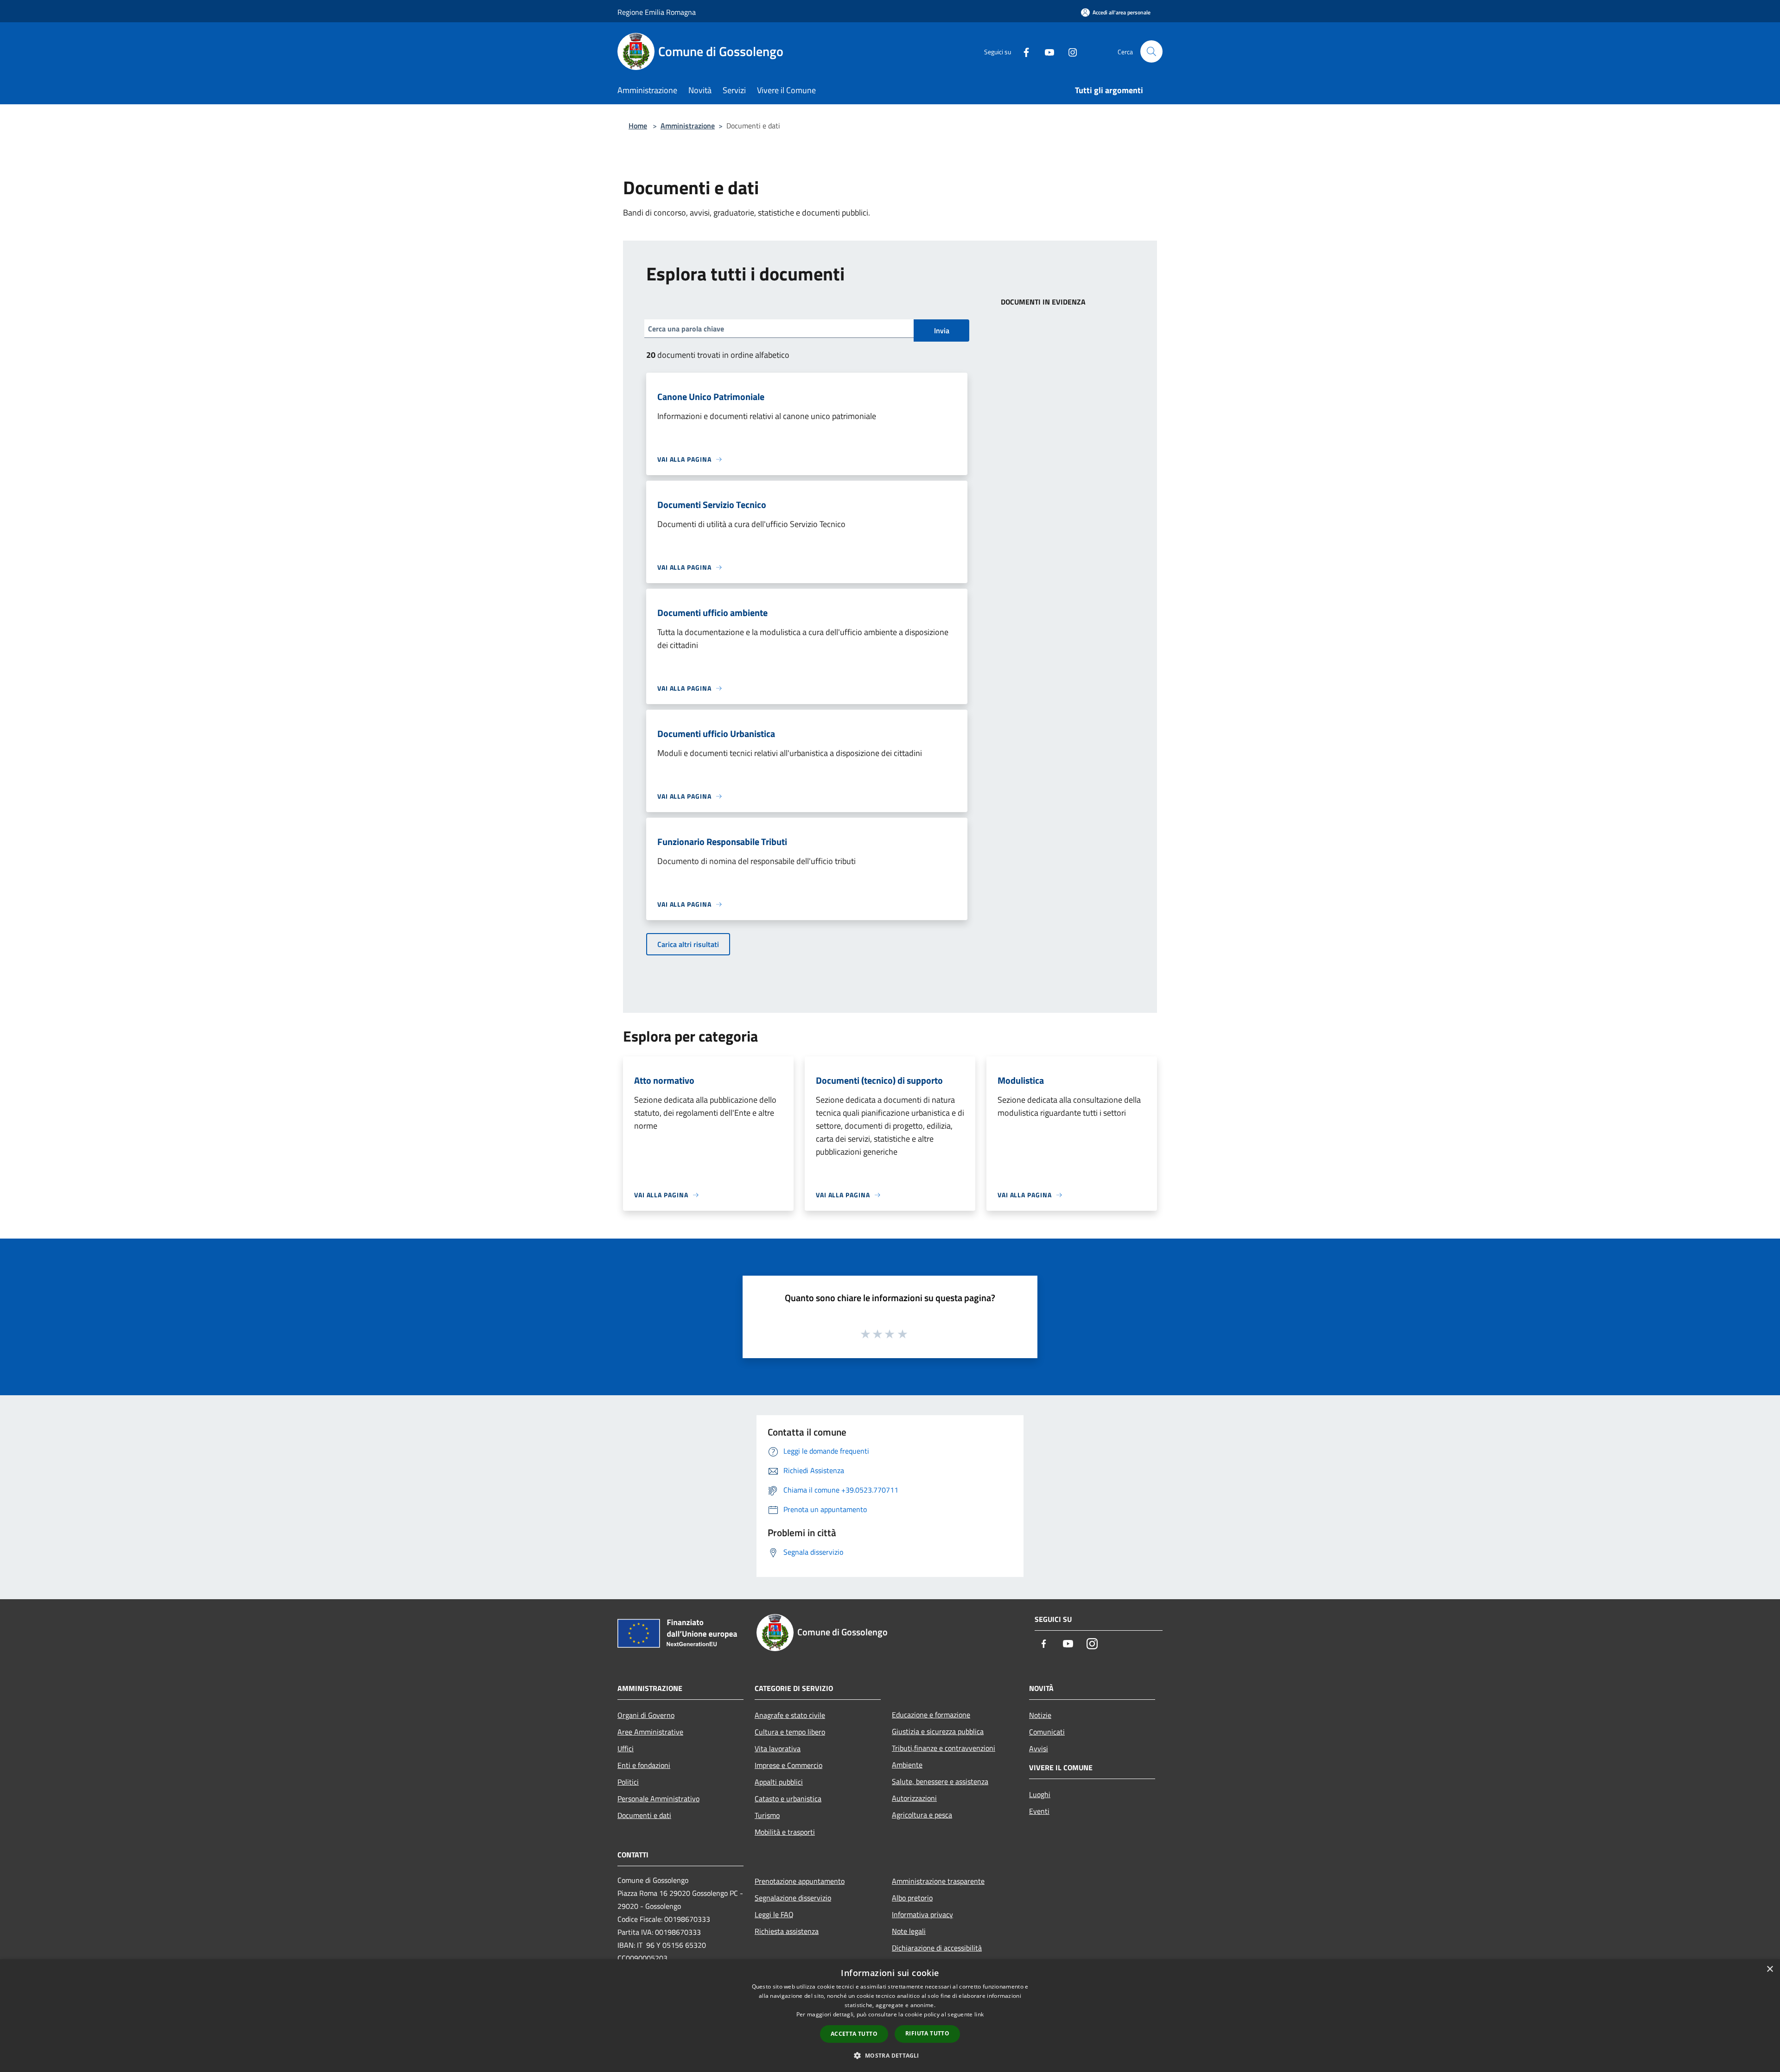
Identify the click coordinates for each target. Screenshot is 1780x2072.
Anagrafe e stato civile (790, 1715)
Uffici (626, 1748)
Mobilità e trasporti (785, 1832)
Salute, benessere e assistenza (940, 1781)
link (979, 2014)
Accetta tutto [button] (854, 2034)
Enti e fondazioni (644, 1765)
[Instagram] (1069, 51)
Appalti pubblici (779, 1782)
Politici (628, 1782)
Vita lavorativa (778, 1748)
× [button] (1770, 1969)
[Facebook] (1023, 51)
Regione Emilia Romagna (657, 12)
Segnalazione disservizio (793, 1898)
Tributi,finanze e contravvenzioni (944, 1748)
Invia (942, 331)
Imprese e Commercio (788, 1765)
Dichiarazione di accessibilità (937, 1948)
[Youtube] (1046, 51)
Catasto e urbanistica (788, 1799)
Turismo (767, 1815)
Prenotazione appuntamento (800, 1881)
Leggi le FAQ (774, 1914)
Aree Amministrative (650, 1732)
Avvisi (1039, 1748)
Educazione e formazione (931, 1715)
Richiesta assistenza (787, 1931)
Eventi (1039, 1811)
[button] (890, 2055)
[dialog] (890, 2016)
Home (638, 126)
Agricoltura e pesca (922, 1815)
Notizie (1040, 1715)
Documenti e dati (644, 1815)
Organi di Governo (646, 1715)
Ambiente (907, 1765)
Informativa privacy (922, 1914)
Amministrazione (688, 126)
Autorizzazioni (914, 1798)
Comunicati (1047, 1732)
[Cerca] (1151, 51)
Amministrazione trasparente (938, 1881)
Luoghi (1040, 1794)
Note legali (909, 1931)
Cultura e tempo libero (790, 1732)
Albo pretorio (912, 1898)
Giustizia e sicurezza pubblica (938, 1731)
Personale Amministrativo (658, 1799)
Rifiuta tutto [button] (927, 2033)
